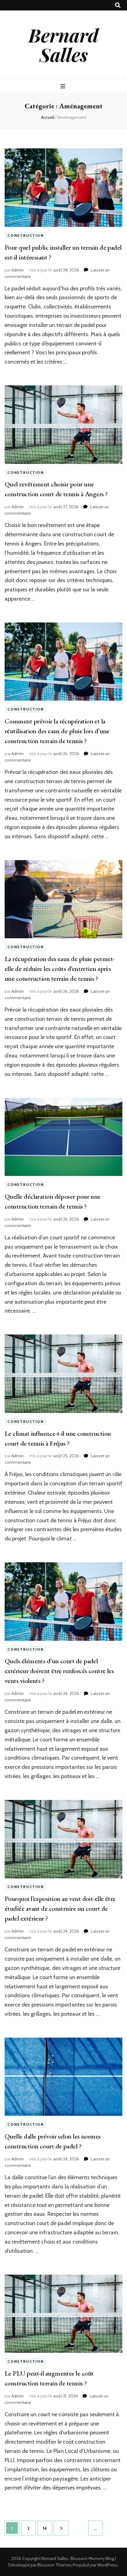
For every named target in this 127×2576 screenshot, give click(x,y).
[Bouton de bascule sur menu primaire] (64, 86)
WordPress (107, 2565)
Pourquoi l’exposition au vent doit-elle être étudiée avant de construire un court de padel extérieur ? (60, 1908)
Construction (26, 235)
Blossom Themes (55, 2565)
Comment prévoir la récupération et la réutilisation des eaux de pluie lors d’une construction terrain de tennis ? (57, 731)
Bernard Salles (63, 44)
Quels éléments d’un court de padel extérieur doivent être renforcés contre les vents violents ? (59, 1671)
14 (47, 2528)
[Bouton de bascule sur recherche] (118, 5)
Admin (18, 270)
